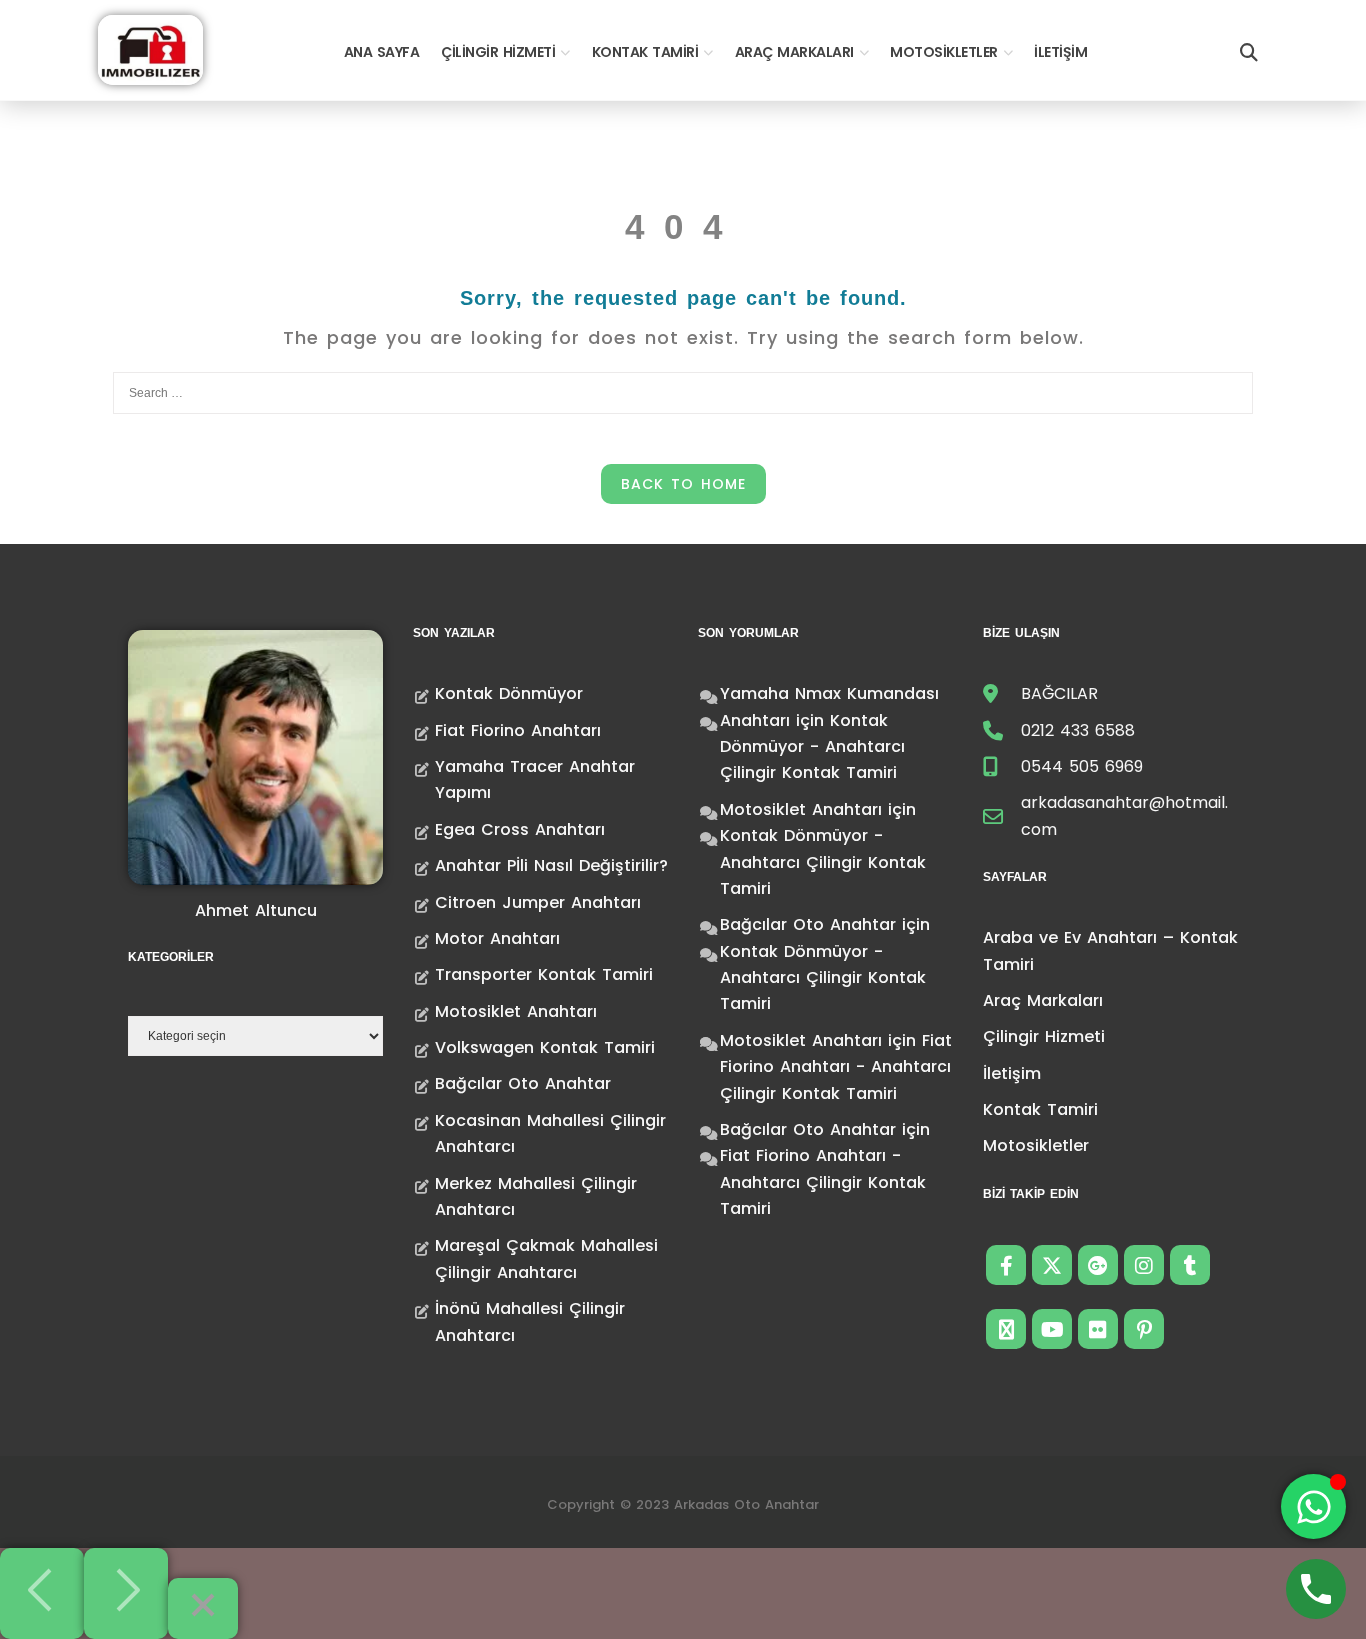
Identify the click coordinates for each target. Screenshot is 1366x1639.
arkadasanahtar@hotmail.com (1124, 815)
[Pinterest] (1144, 1329)
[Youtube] (1052, 1329)
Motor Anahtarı (497, 938)
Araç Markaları (794, 52)
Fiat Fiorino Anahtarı (518, 730)
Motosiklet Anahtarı (516, 1011)
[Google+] (1098, 1265)
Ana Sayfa (382, 52)
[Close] (203, 1608)
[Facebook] (1006, 1265)
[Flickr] (1098, 1329)
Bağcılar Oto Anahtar (523, 1083)
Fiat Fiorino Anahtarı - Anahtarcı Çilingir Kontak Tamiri (836, 1067)
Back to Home (683, 484)
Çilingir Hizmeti (498, 52)
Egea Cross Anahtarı (520, 829)
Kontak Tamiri (645, 52)
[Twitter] (1052, 1265)
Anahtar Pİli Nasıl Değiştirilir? (551, 865)
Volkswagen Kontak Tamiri (545, 1047)
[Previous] (42, 1593)
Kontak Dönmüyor (509, 693)
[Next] (126, 1593)
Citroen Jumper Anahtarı (538, 902)
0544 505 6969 (1082, 766)
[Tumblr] (1190, 1265)
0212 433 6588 (1078, 730)
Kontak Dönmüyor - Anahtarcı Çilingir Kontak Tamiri (812, 747)
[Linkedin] (1006, 1329)
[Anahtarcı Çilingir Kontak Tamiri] (150, 48)
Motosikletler (944, 52)
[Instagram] (1144, 1265)
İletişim (1060, 52)
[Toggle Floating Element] (1313, 1506)
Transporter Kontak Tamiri (544, 974)
